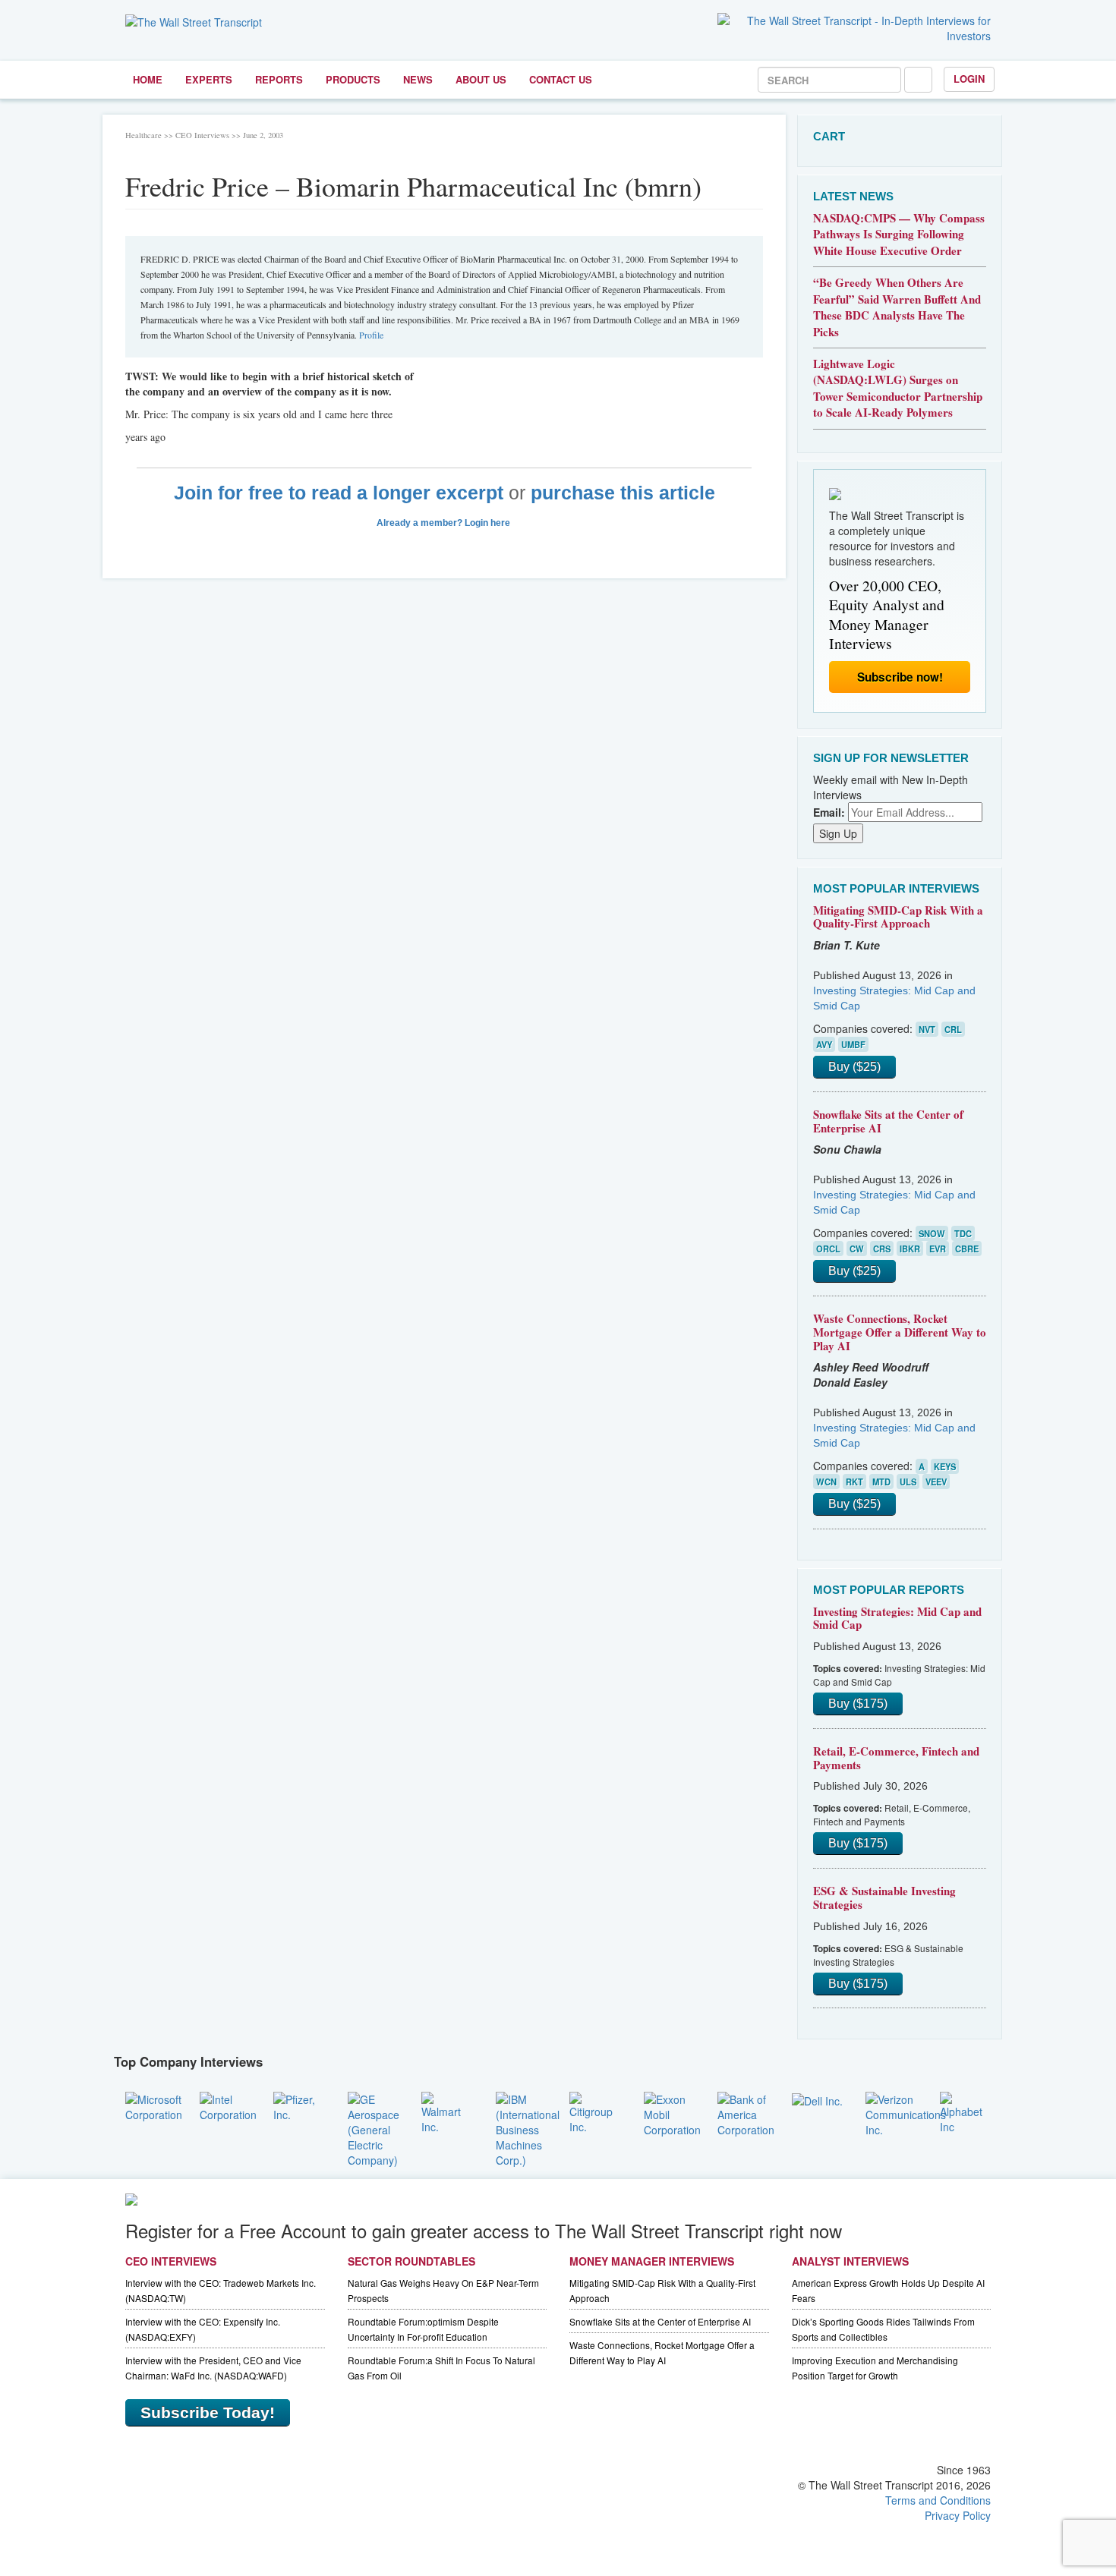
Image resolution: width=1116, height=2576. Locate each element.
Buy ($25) (854, 1067)
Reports (279, 79)
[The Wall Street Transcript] (194, 20)
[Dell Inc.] (817, 2099)
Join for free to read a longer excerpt (339, 493)
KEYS (945, 1466)
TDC (963, 1233)
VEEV (936, 1482)
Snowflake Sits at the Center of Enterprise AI (888, 1121)
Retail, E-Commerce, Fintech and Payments (896, 1758)
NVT (927, 1029)
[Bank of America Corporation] (746, 2112)
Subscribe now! (900, 677)
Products (353, 79)
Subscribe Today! (208, 2412)
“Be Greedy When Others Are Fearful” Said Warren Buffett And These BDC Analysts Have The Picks (897, 307)
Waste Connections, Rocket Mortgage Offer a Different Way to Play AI (900, 1332)
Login (969, 79)
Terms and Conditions (938, 2500)
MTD (881, 1482)
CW (857, 1249)
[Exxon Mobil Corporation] (672, 2112)
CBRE (967, 1249)
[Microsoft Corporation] (154, 2105)
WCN (826, 1482)
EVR (938, 1249)
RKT (854, 1482)
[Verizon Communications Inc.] (906, 2112)
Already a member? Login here (445, 523)
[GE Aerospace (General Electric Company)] (374, 2127)
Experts (209, 79)
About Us (481, 79)
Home (148, 79)
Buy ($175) (858, 1704)
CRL (953, 1029)
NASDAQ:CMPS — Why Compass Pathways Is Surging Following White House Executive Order (899, 234)
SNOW (932, 1233)
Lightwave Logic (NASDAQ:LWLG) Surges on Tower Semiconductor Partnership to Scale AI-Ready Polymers (898, 388)
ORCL (828, 1249)
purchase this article (623, 493)
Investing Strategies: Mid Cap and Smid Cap (897, 1618)
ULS (908, 1482)
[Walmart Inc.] (447, 2111)
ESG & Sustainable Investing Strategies (884, 1897)
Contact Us (561, 79)
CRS (882, 1249)
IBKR (910, 1249)
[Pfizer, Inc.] (299, 2105)
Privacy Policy (958, 2515)
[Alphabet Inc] (966, 2111)
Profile (371, 335)
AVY (824, 1044)
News (418, 79)
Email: (829, 812)
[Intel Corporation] (228, 2105)
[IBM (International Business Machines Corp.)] (528, 2127)
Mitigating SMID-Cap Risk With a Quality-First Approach (898, 917)
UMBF (853, 1044)
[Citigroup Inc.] (595, 2111)
